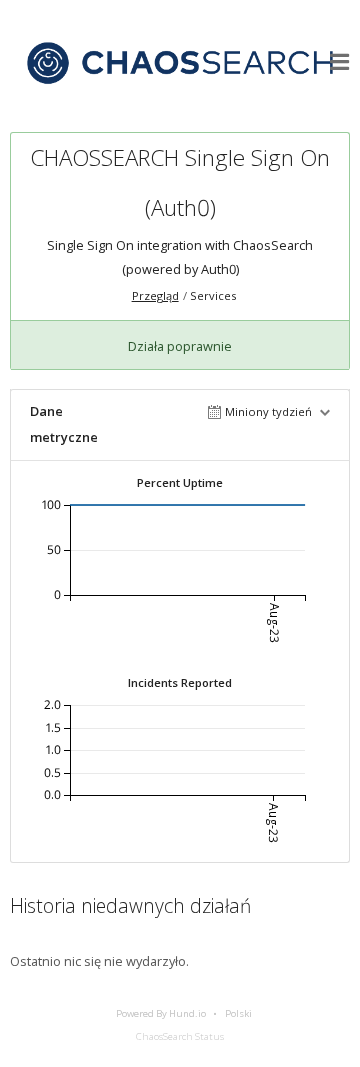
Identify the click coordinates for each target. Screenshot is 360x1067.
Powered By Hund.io (161, 1013)
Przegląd (155, 295)
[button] (340, 62)
